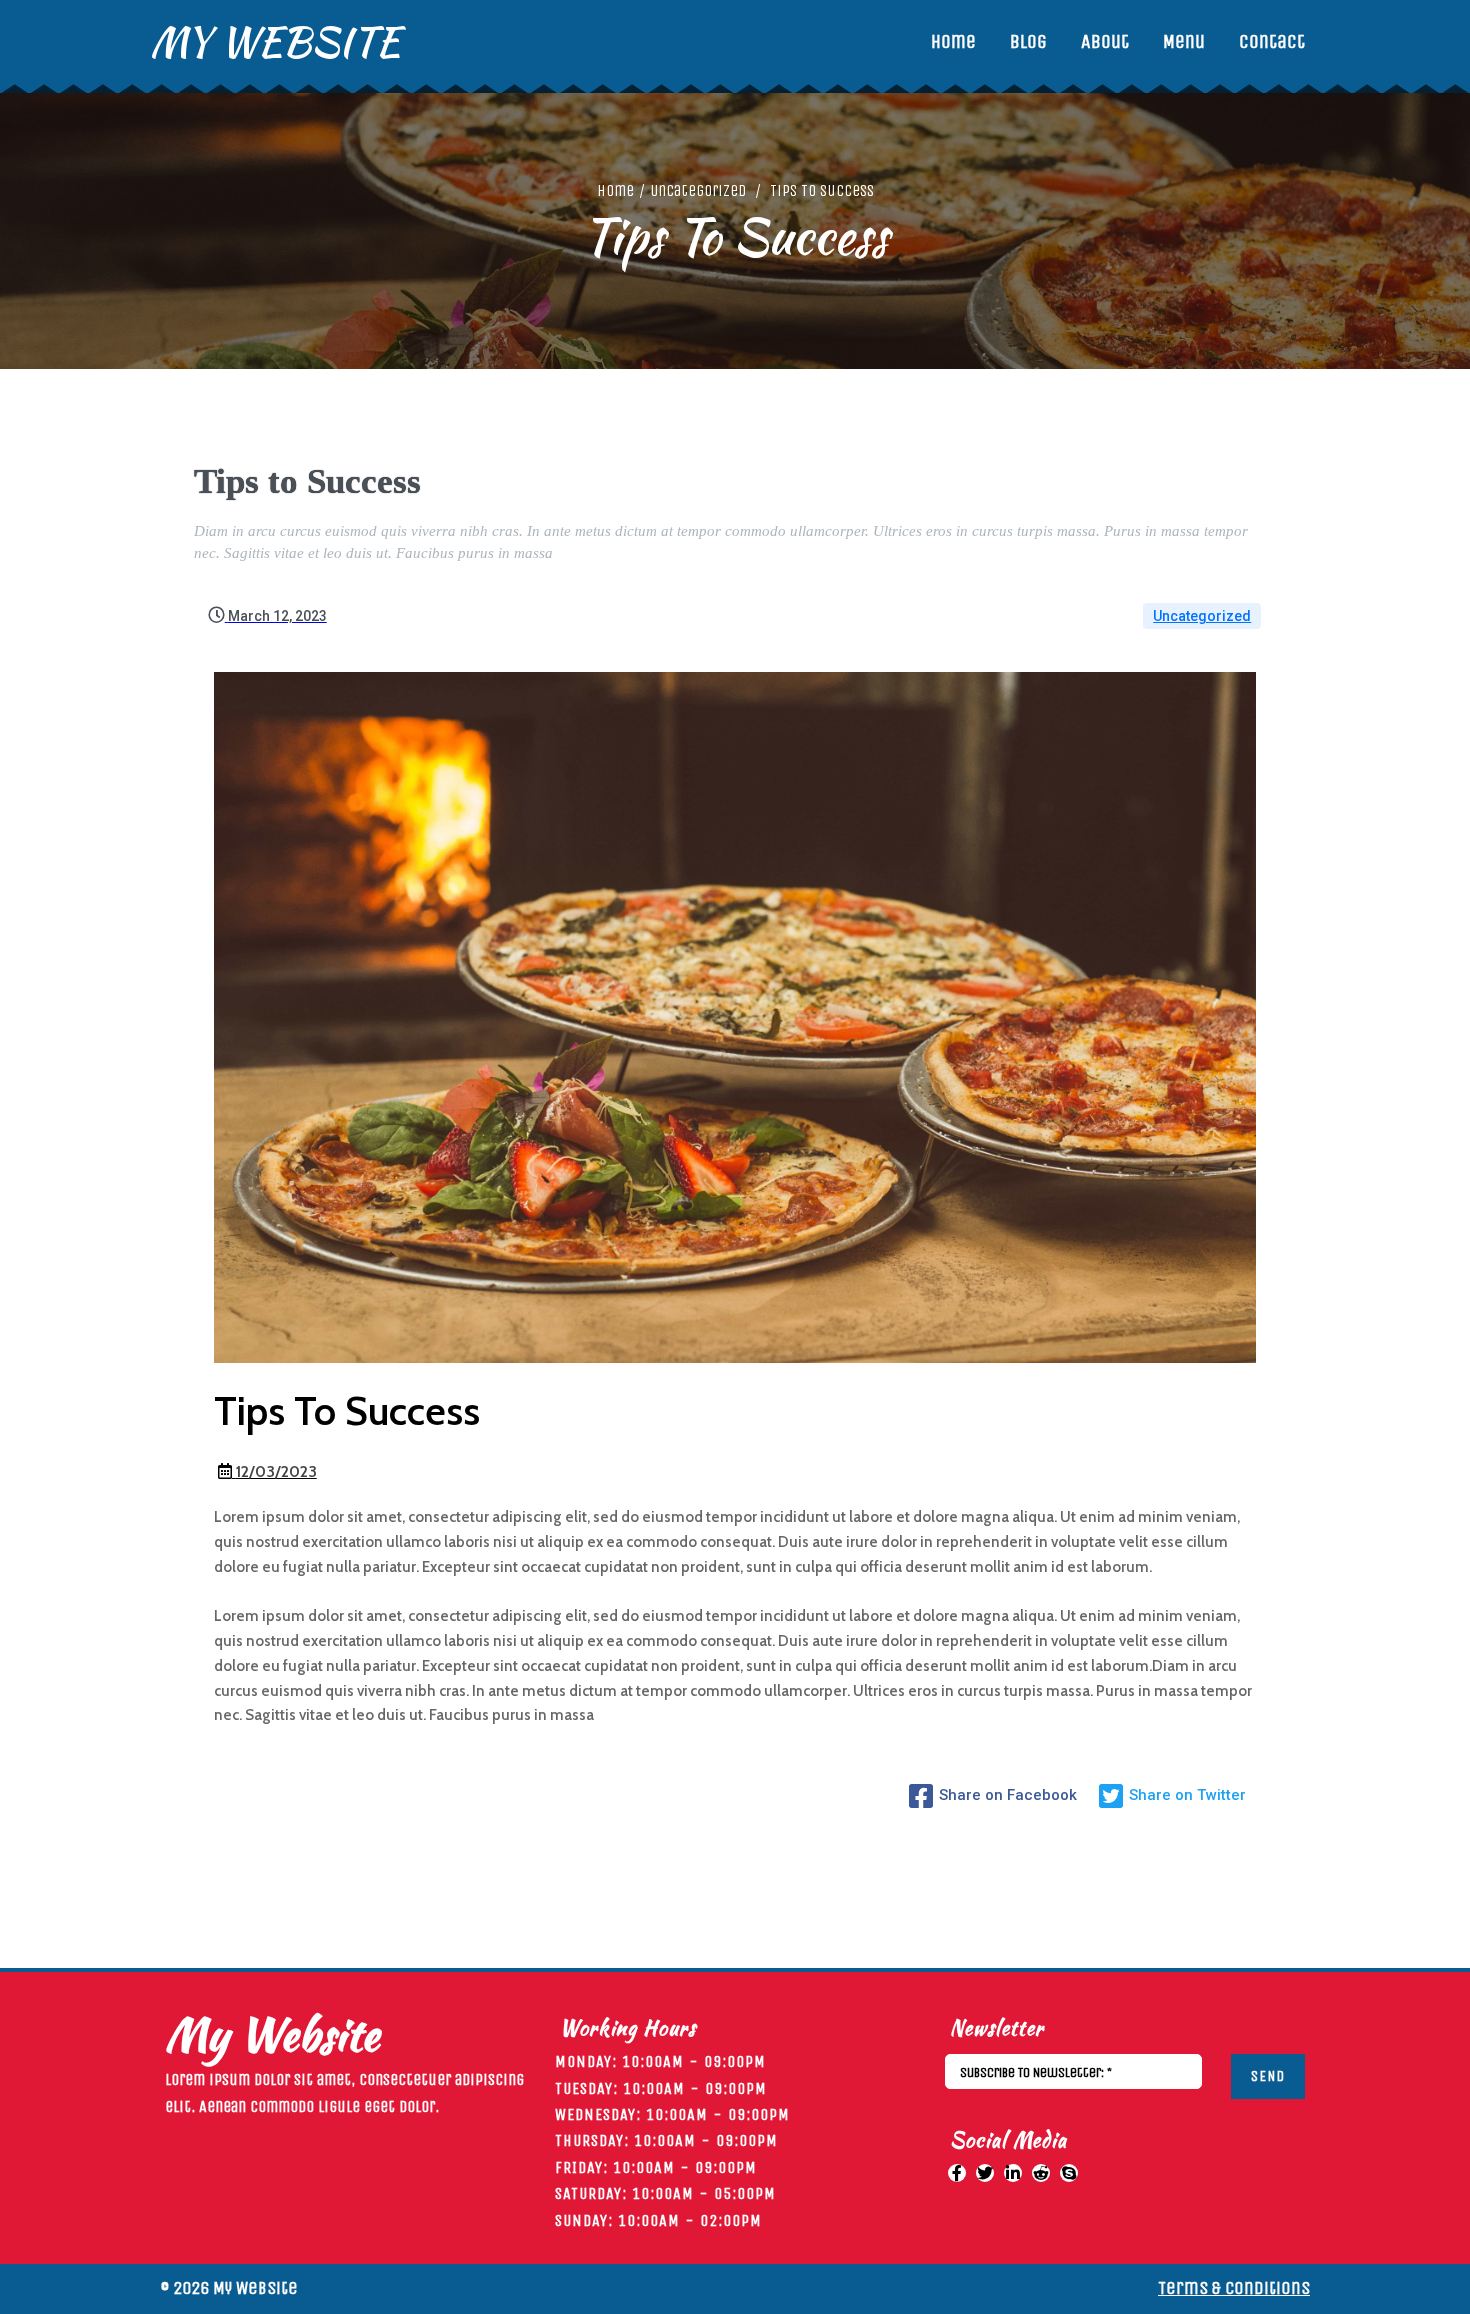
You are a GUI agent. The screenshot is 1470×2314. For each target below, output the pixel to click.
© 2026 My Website (229, 2288)
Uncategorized (698, 190)
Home (615, 190)
